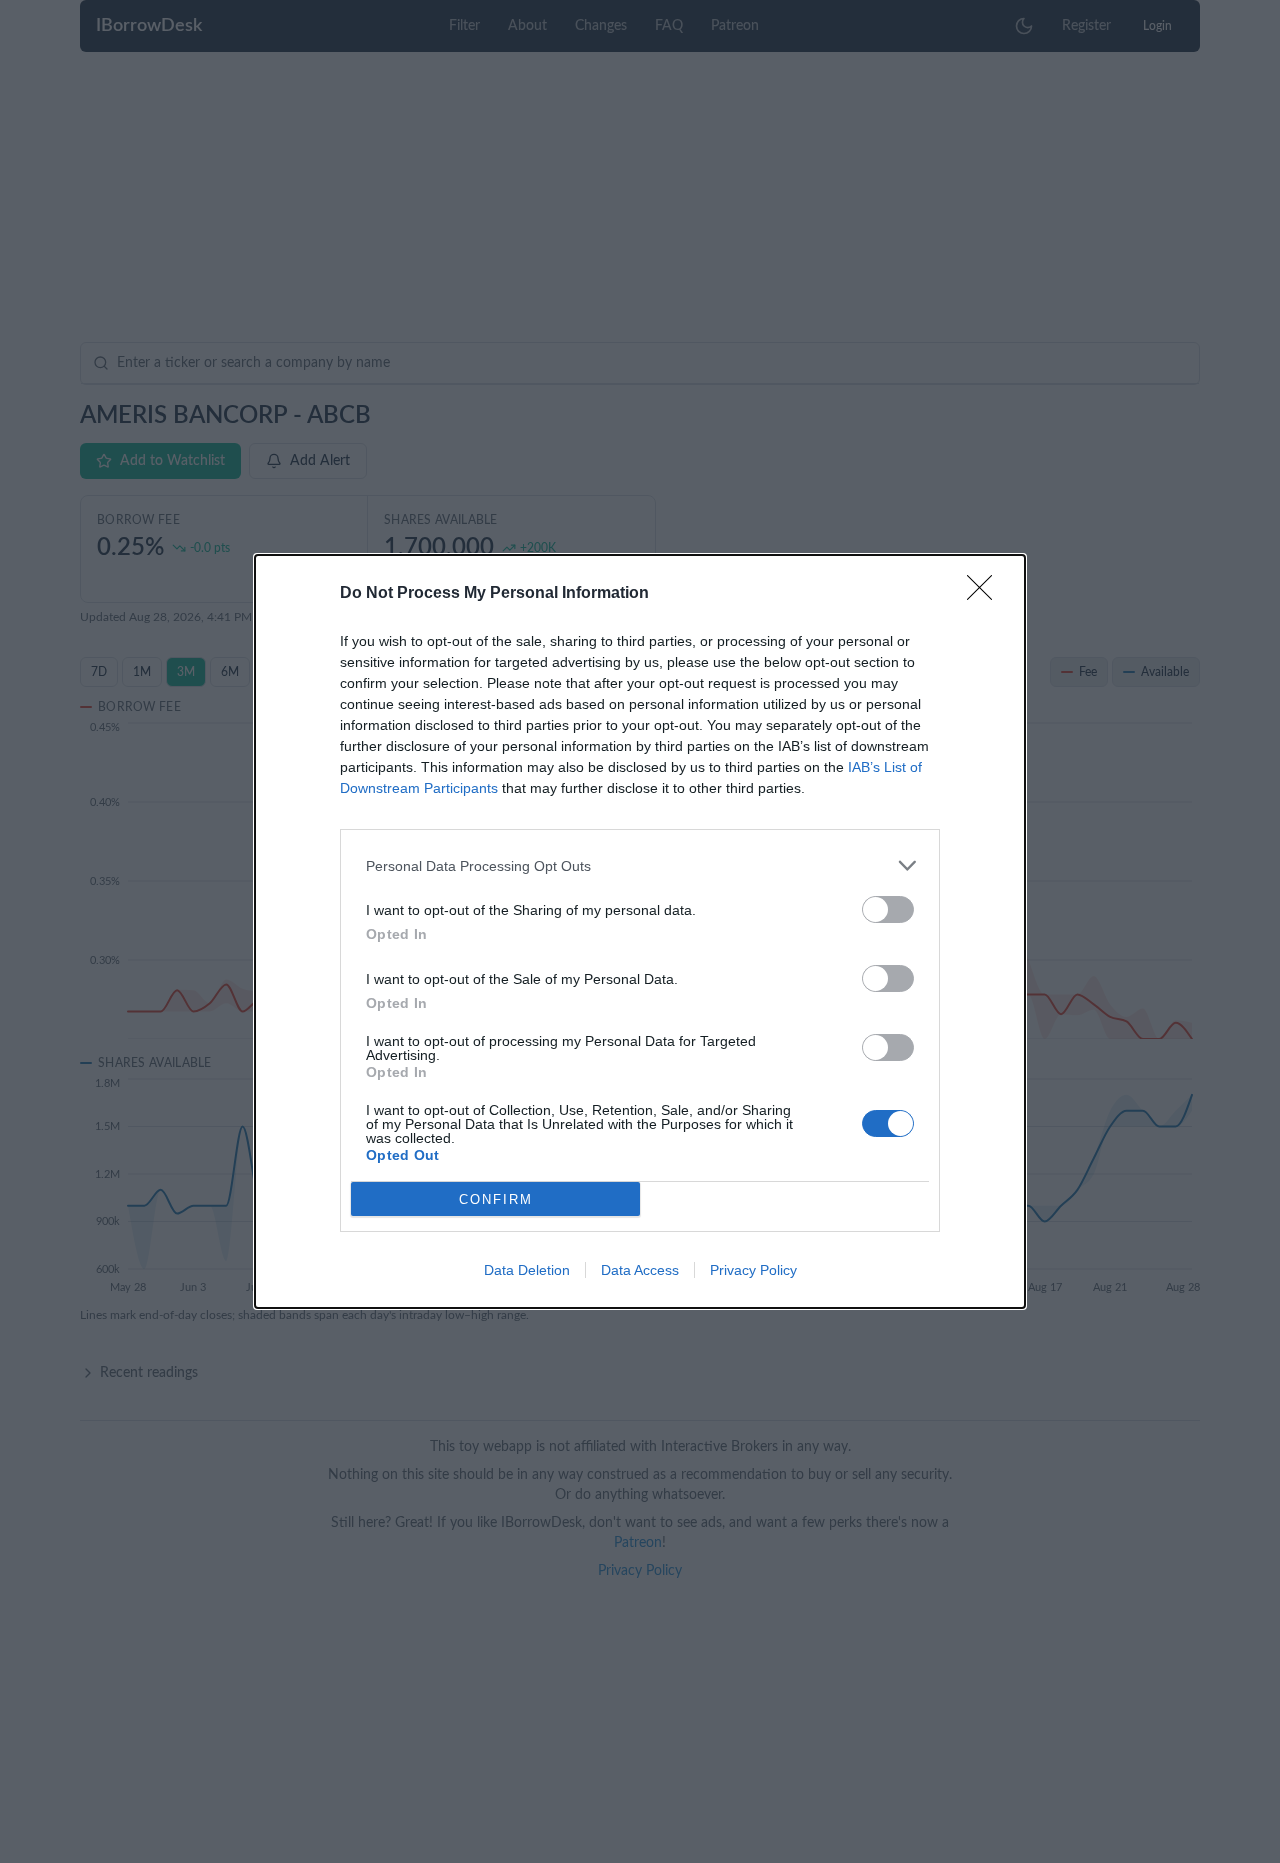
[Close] (986, 594)
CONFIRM (496, 1199)
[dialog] (640, 931)
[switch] (888, 909)
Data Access (640, 1270)
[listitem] (640, 865)
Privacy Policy (753, 1270)
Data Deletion (527, 1270)
